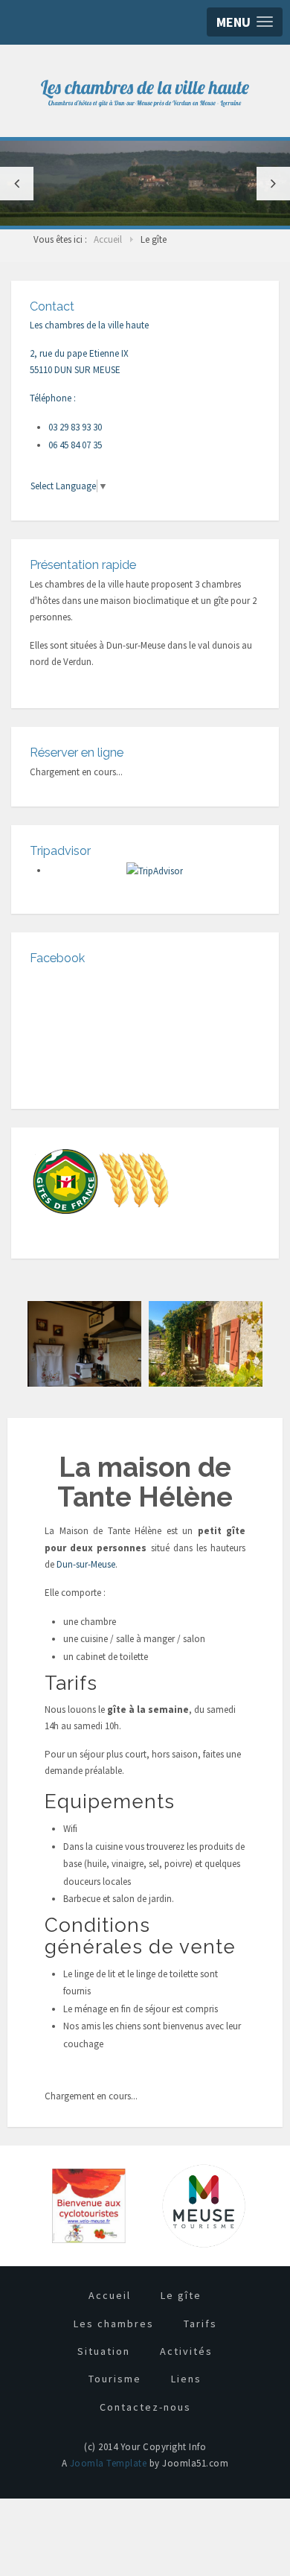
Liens (186, 2379)
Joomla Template (109, 2463)
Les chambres (114, 2324)
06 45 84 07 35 (75, 445)
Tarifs (200, 2324)
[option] (145, 183)
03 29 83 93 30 (75, 427)
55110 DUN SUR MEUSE (75, 370)
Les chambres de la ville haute (89, 325)
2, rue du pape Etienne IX (79, 353)
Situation (104, 2351)
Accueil (110, 2295)
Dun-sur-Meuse (86, 1564)
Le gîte (181, 2295)
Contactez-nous (145, 2407)
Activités (186, 2351)
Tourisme (115, 2379)
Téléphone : (53, 398)
